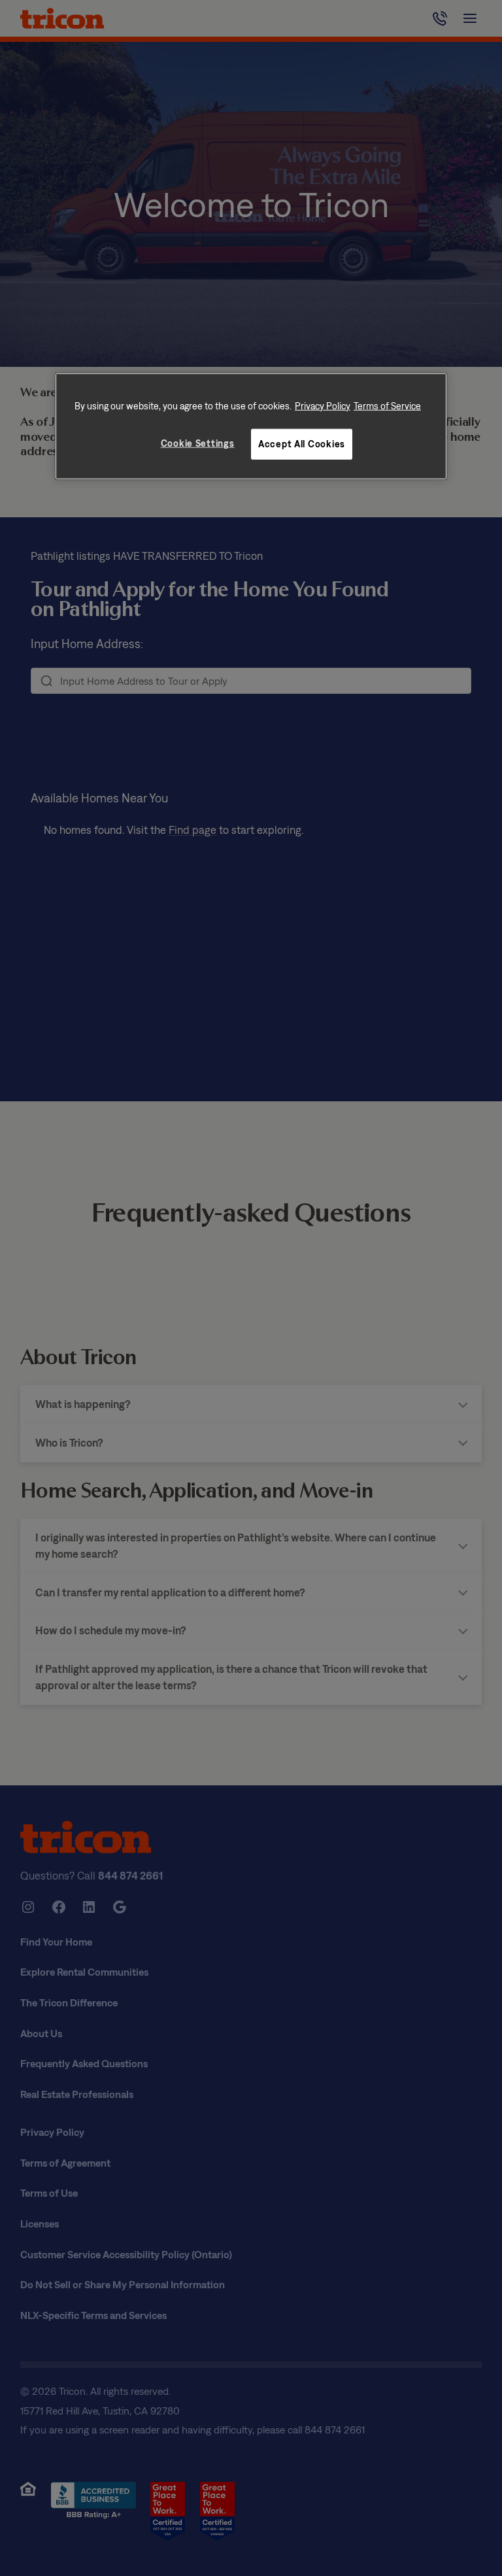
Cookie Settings (198, 443)
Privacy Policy (323, 406)
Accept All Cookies (302, 444)
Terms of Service (387, 406)
